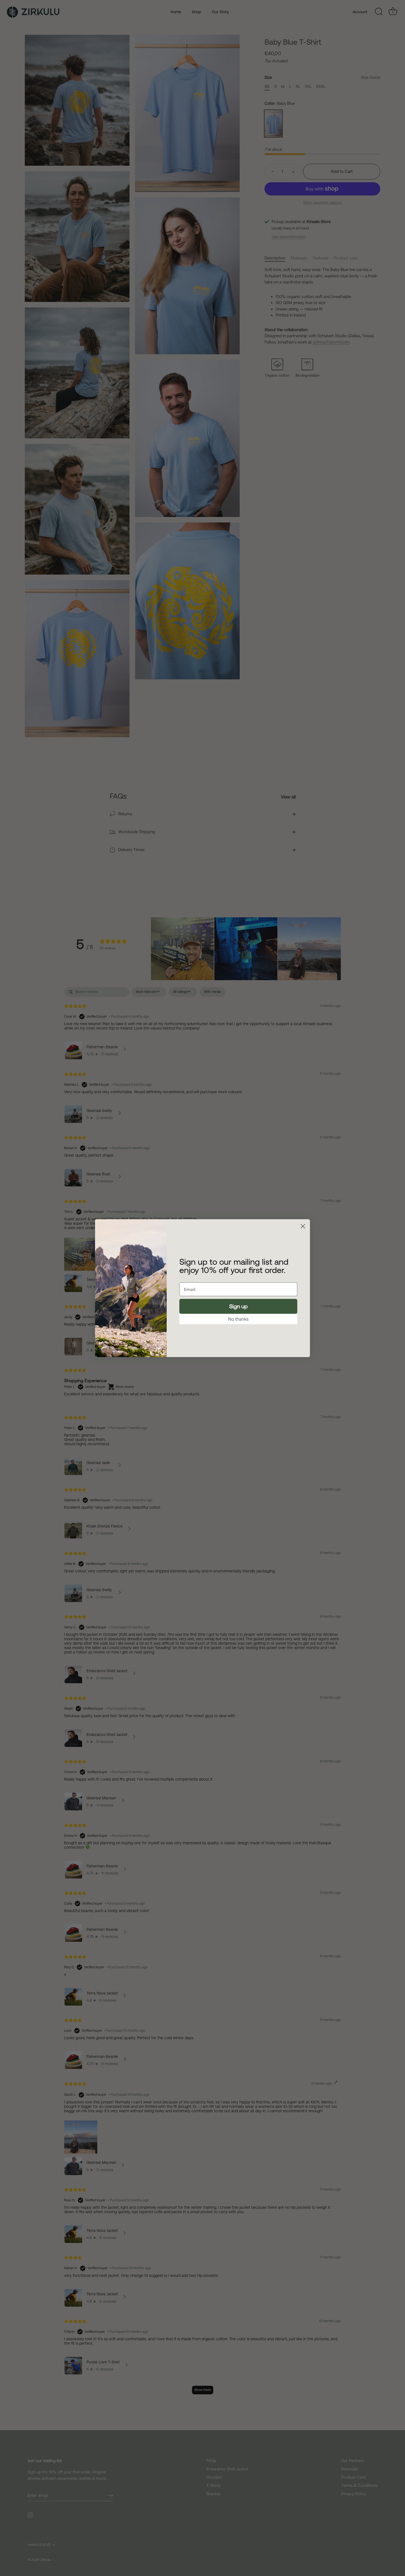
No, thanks (238, 1319)
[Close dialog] (303, 1226)
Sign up (238, 1306)
